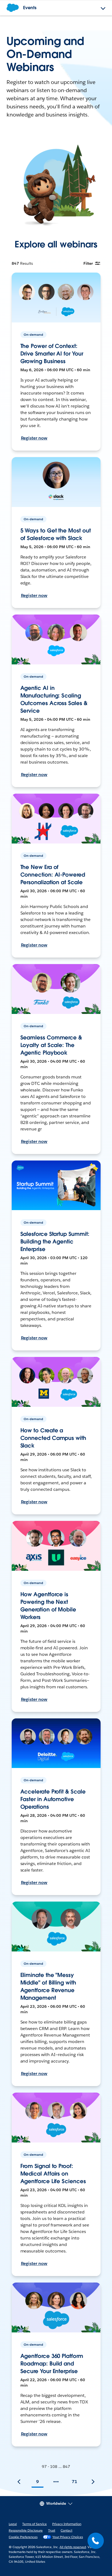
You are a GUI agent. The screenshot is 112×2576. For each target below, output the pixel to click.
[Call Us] (96, 2541)
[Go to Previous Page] (19, 2482)
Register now (34, 438)
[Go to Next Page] (93, 2482)
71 (74, 2482)
